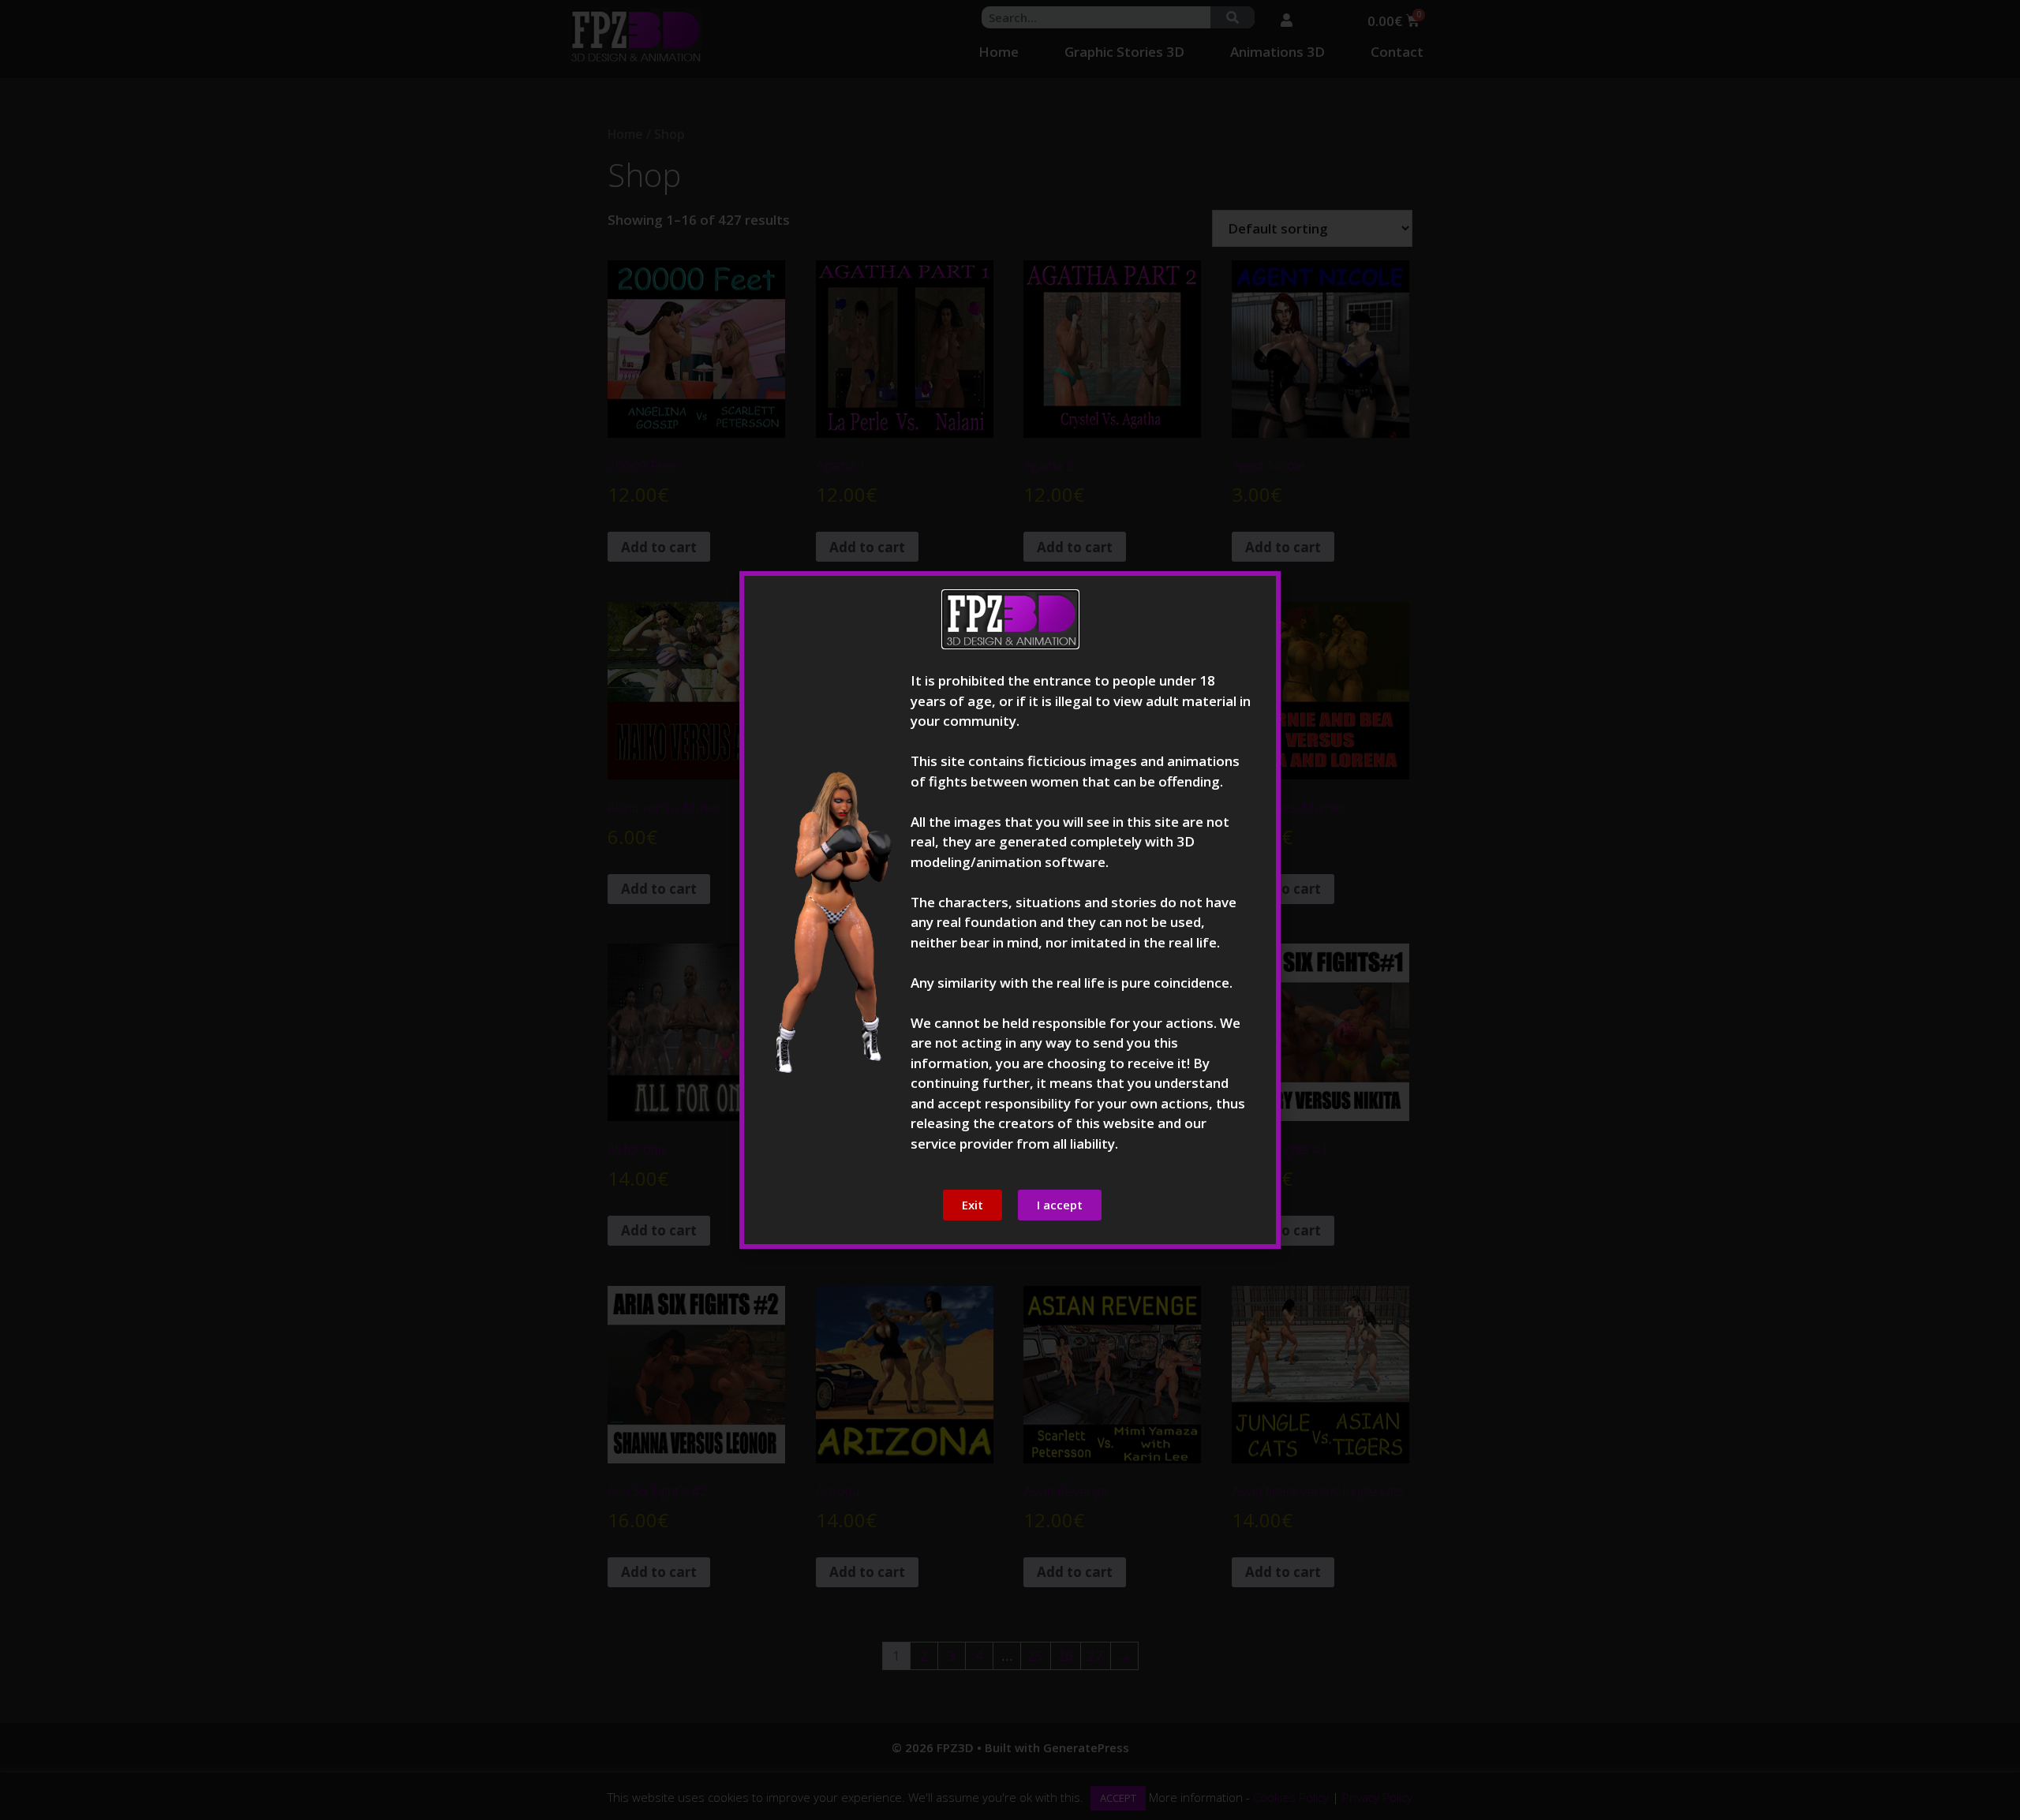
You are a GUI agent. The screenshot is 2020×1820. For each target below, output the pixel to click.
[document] (1010, 910)
